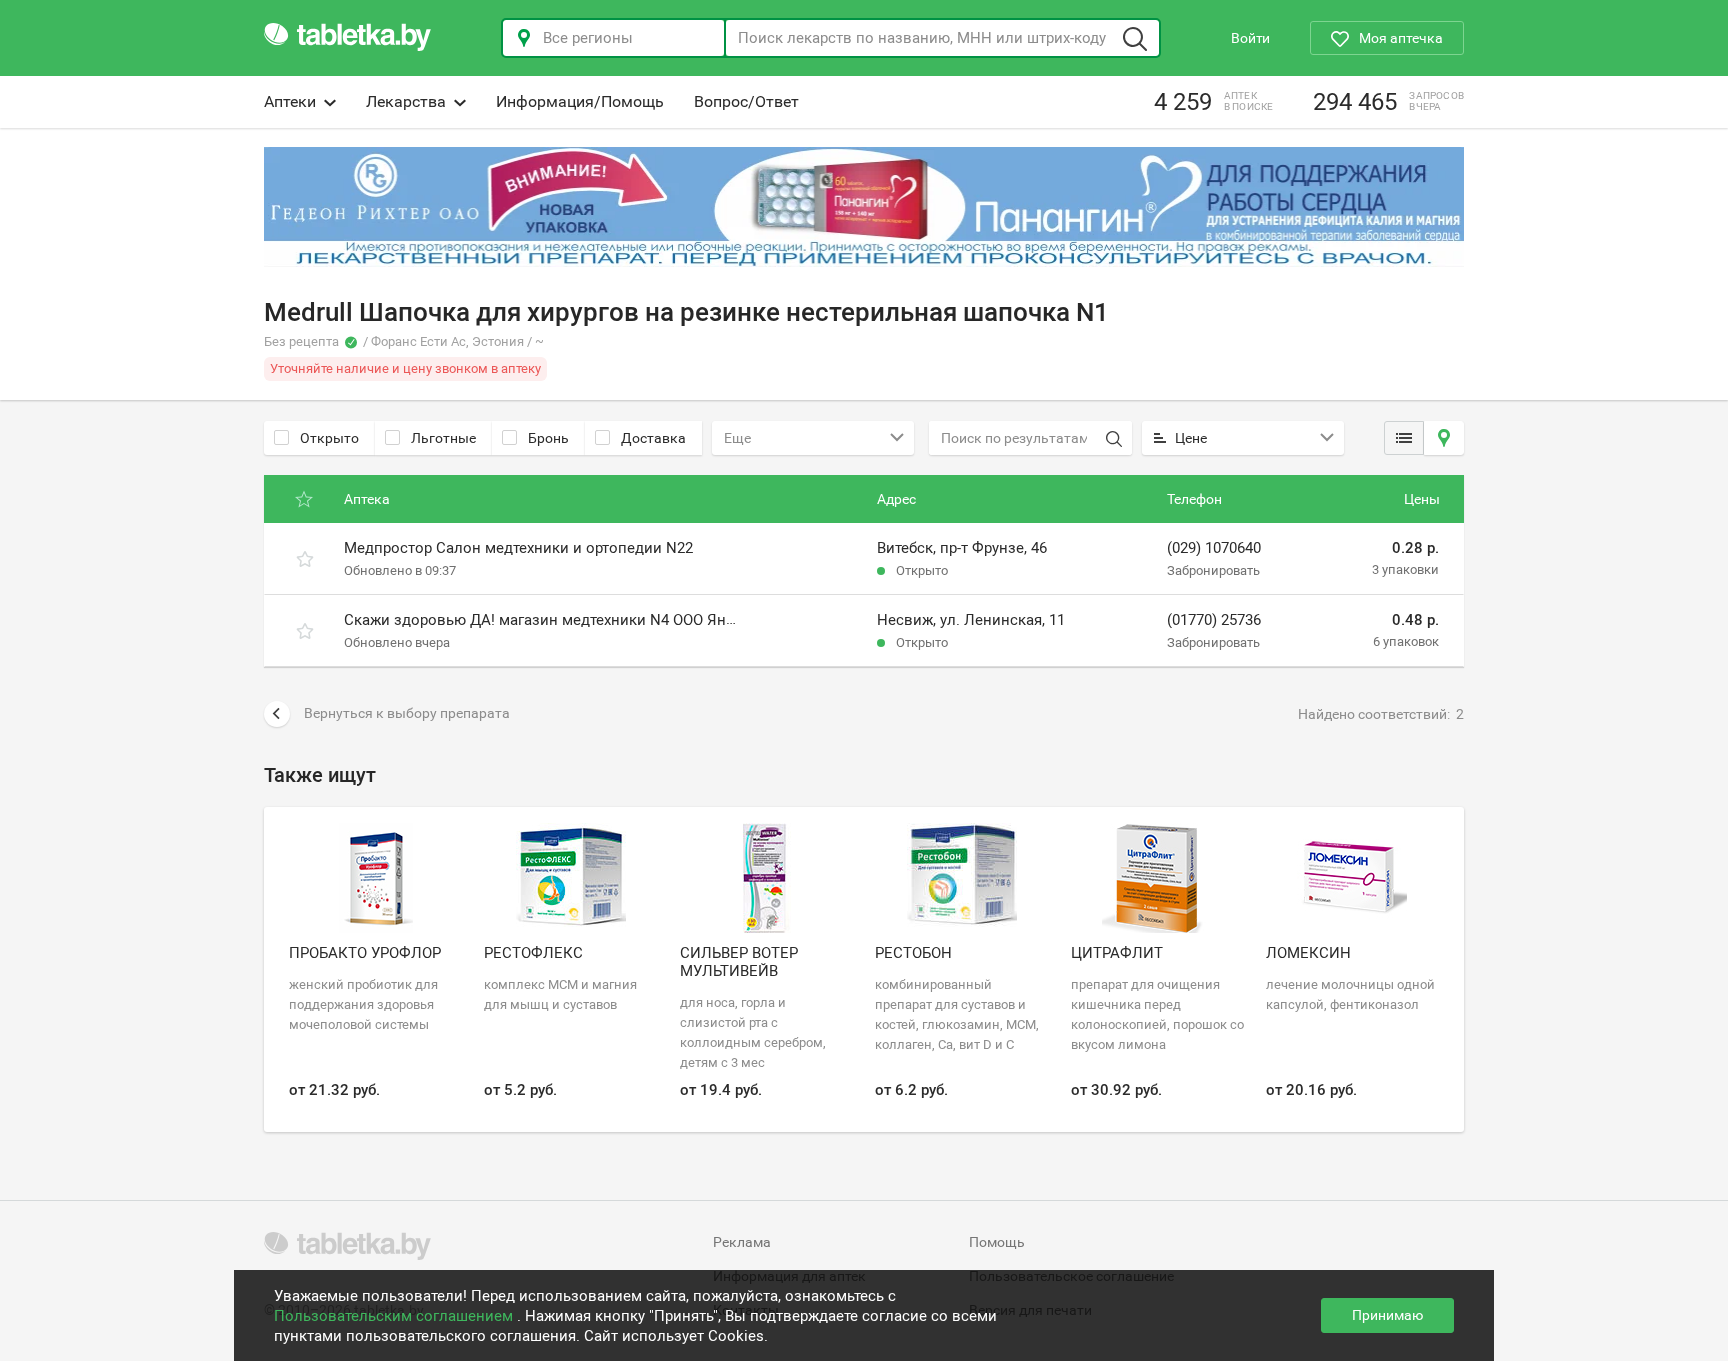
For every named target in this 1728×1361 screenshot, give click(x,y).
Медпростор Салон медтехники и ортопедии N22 (518, 548)
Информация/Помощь (580, 101)
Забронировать (1213, 570)
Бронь (548, 438)
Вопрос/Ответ (746, 101)
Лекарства (406, 101)
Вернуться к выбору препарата (407, 713)
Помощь (997, 1242)
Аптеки (290, 101)
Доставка (653, 438)
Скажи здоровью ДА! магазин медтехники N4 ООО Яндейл (552, 620)
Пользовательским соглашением (395, 1316)
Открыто (329, 438)
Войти (1250, 38)
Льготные (443, 438)
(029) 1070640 (1214, 548)
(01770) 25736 (1214, 620)
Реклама (742, 1242)
